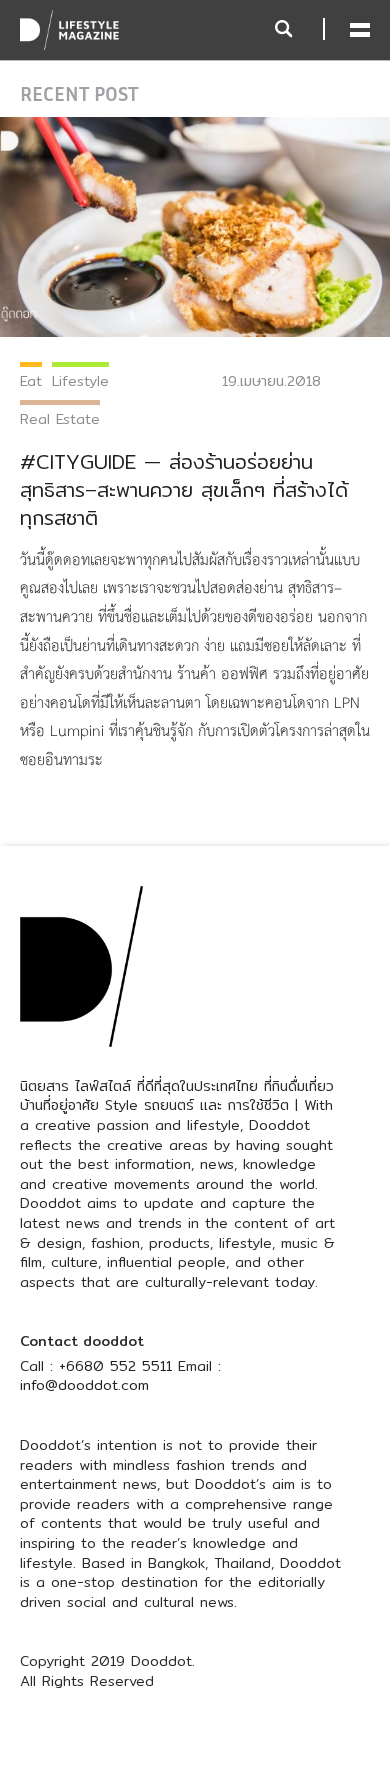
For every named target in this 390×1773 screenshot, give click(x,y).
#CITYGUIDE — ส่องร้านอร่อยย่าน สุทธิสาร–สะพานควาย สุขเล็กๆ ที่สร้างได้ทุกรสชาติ (184, 489)
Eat (31, 381)
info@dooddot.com (84, 1385)
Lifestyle (80, 381)
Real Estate (60, 419)
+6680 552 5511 (115, 1366)
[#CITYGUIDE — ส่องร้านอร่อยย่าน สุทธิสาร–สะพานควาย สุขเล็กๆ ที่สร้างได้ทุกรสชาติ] (195, 226)
